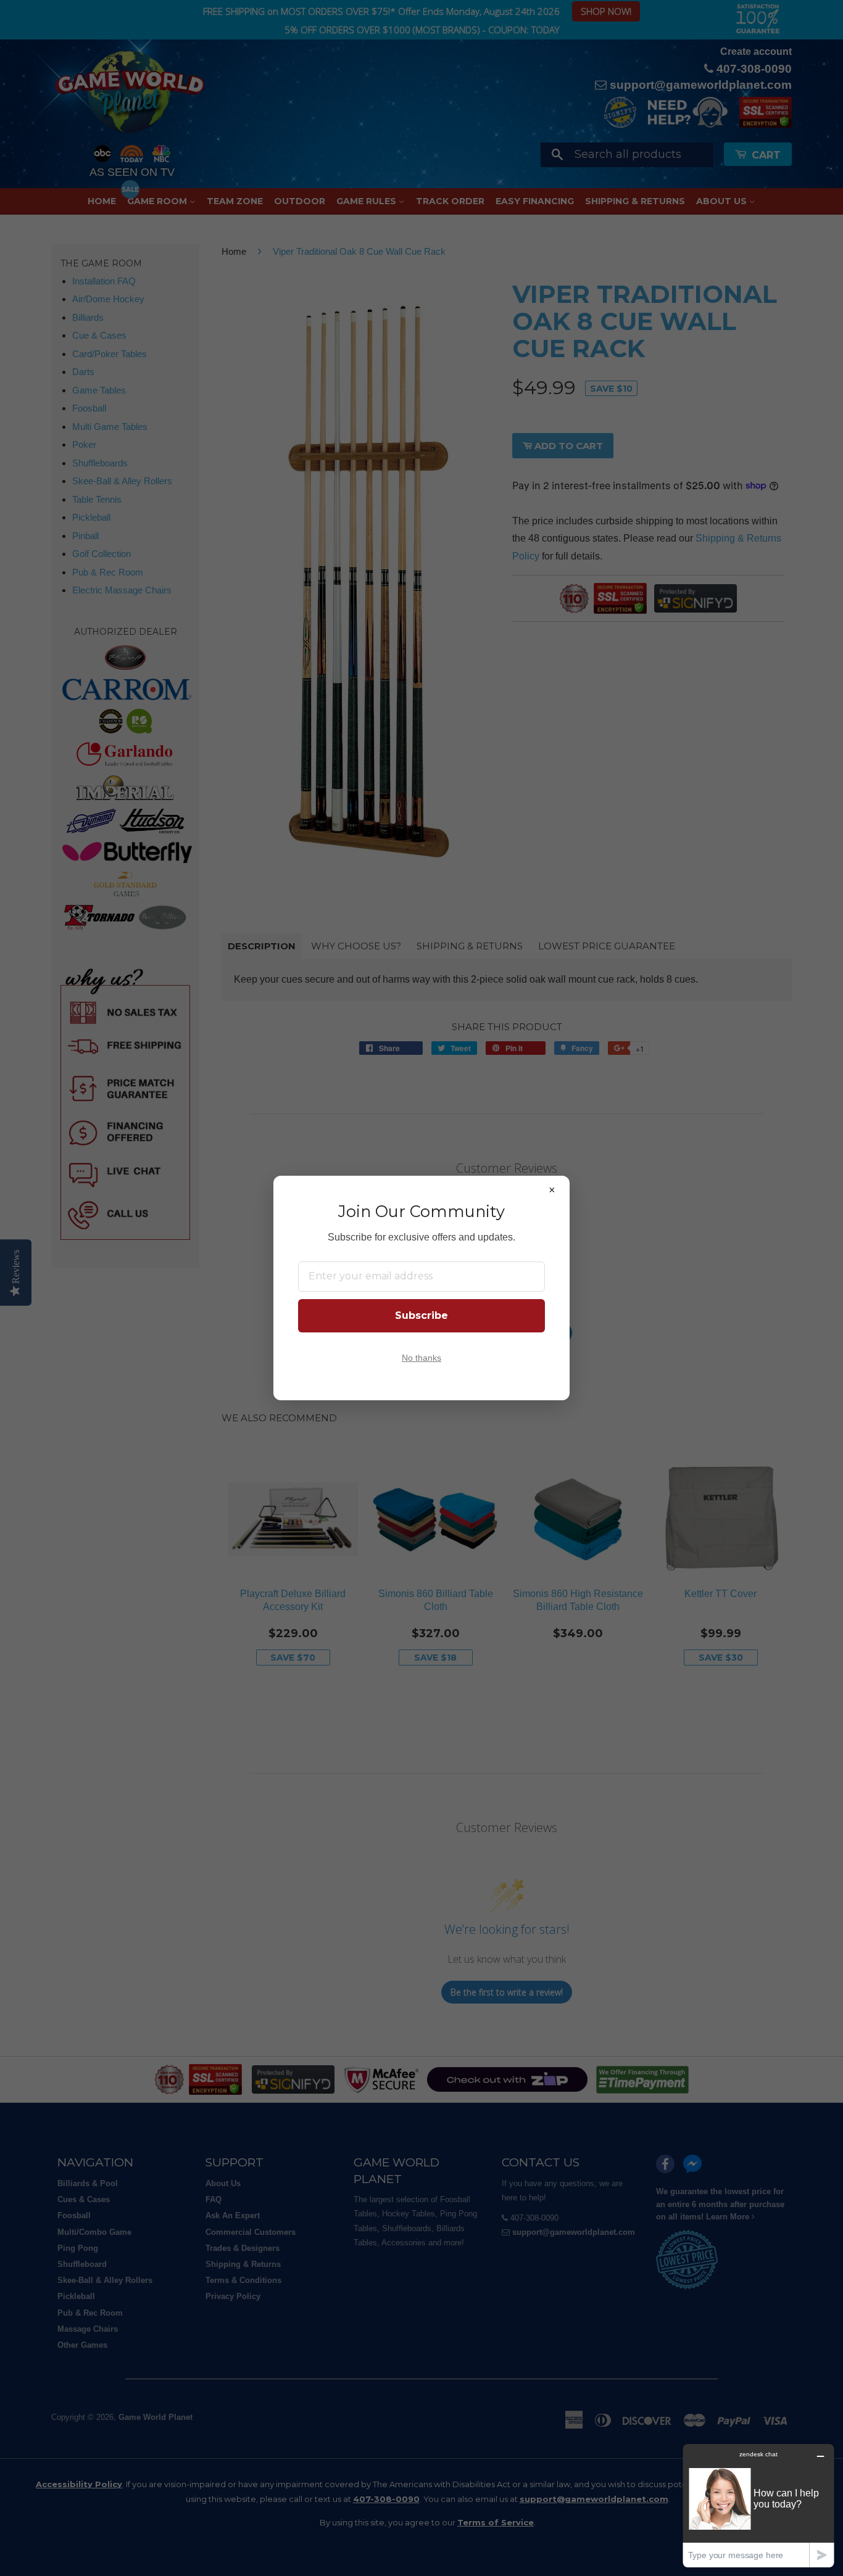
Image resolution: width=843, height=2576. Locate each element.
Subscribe (421, 1315)
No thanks (421, 1358)
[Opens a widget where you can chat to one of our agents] (758, 2505)
